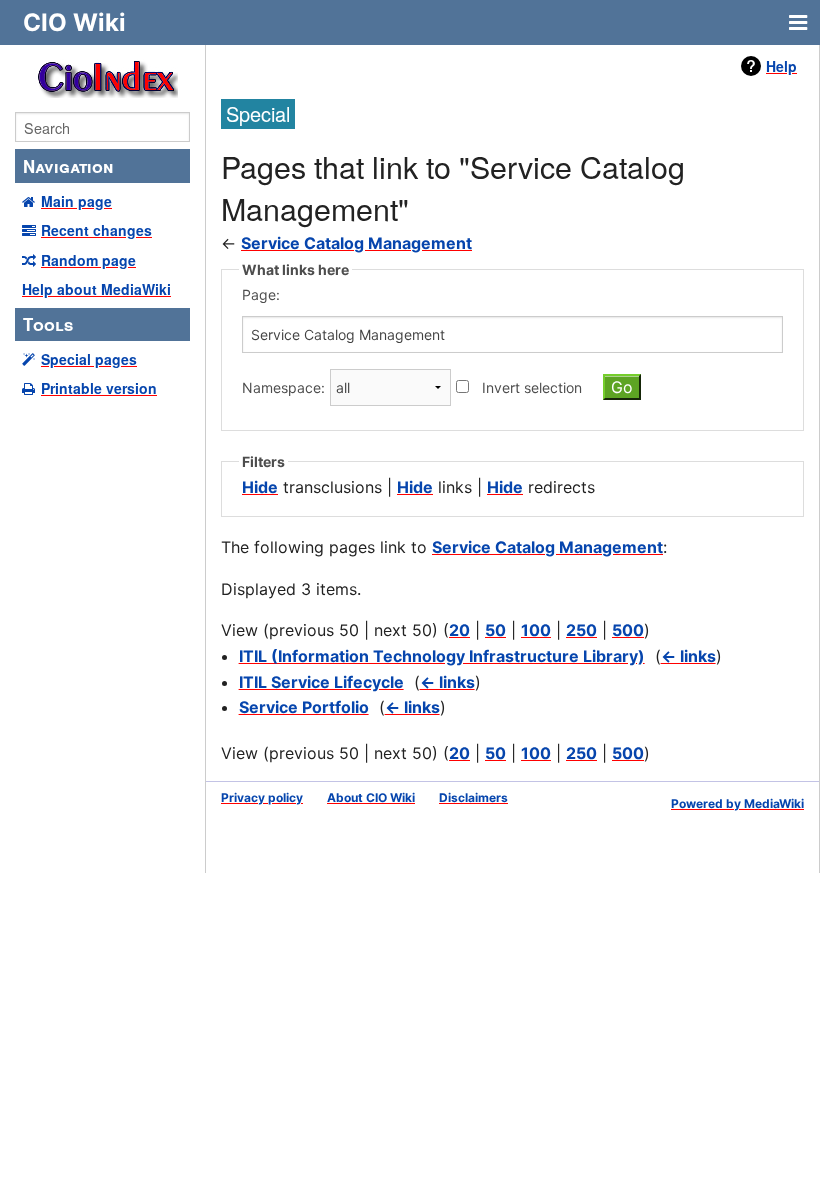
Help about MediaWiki (96, 289)
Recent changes (96, 230)
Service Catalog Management (356, 243)
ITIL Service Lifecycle (321, 682)
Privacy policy (262, 797)
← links (688, 656)
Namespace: (283, 387)
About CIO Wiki (371, 797)
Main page (76, 201)
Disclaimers (473, 797)
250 (581, 630)
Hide (260, 487)
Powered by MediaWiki (737, 803)
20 (459, 630)
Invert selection (532, 387)
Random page (88, 260)
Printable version (99, 388)
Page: (261, 294)
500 (628, 630)
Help (781, 66)
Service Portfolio (304, 707)
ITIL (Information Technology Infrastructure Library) (442, 656)
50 (495, 630)
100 (536, 630)
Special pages (89, 359)
